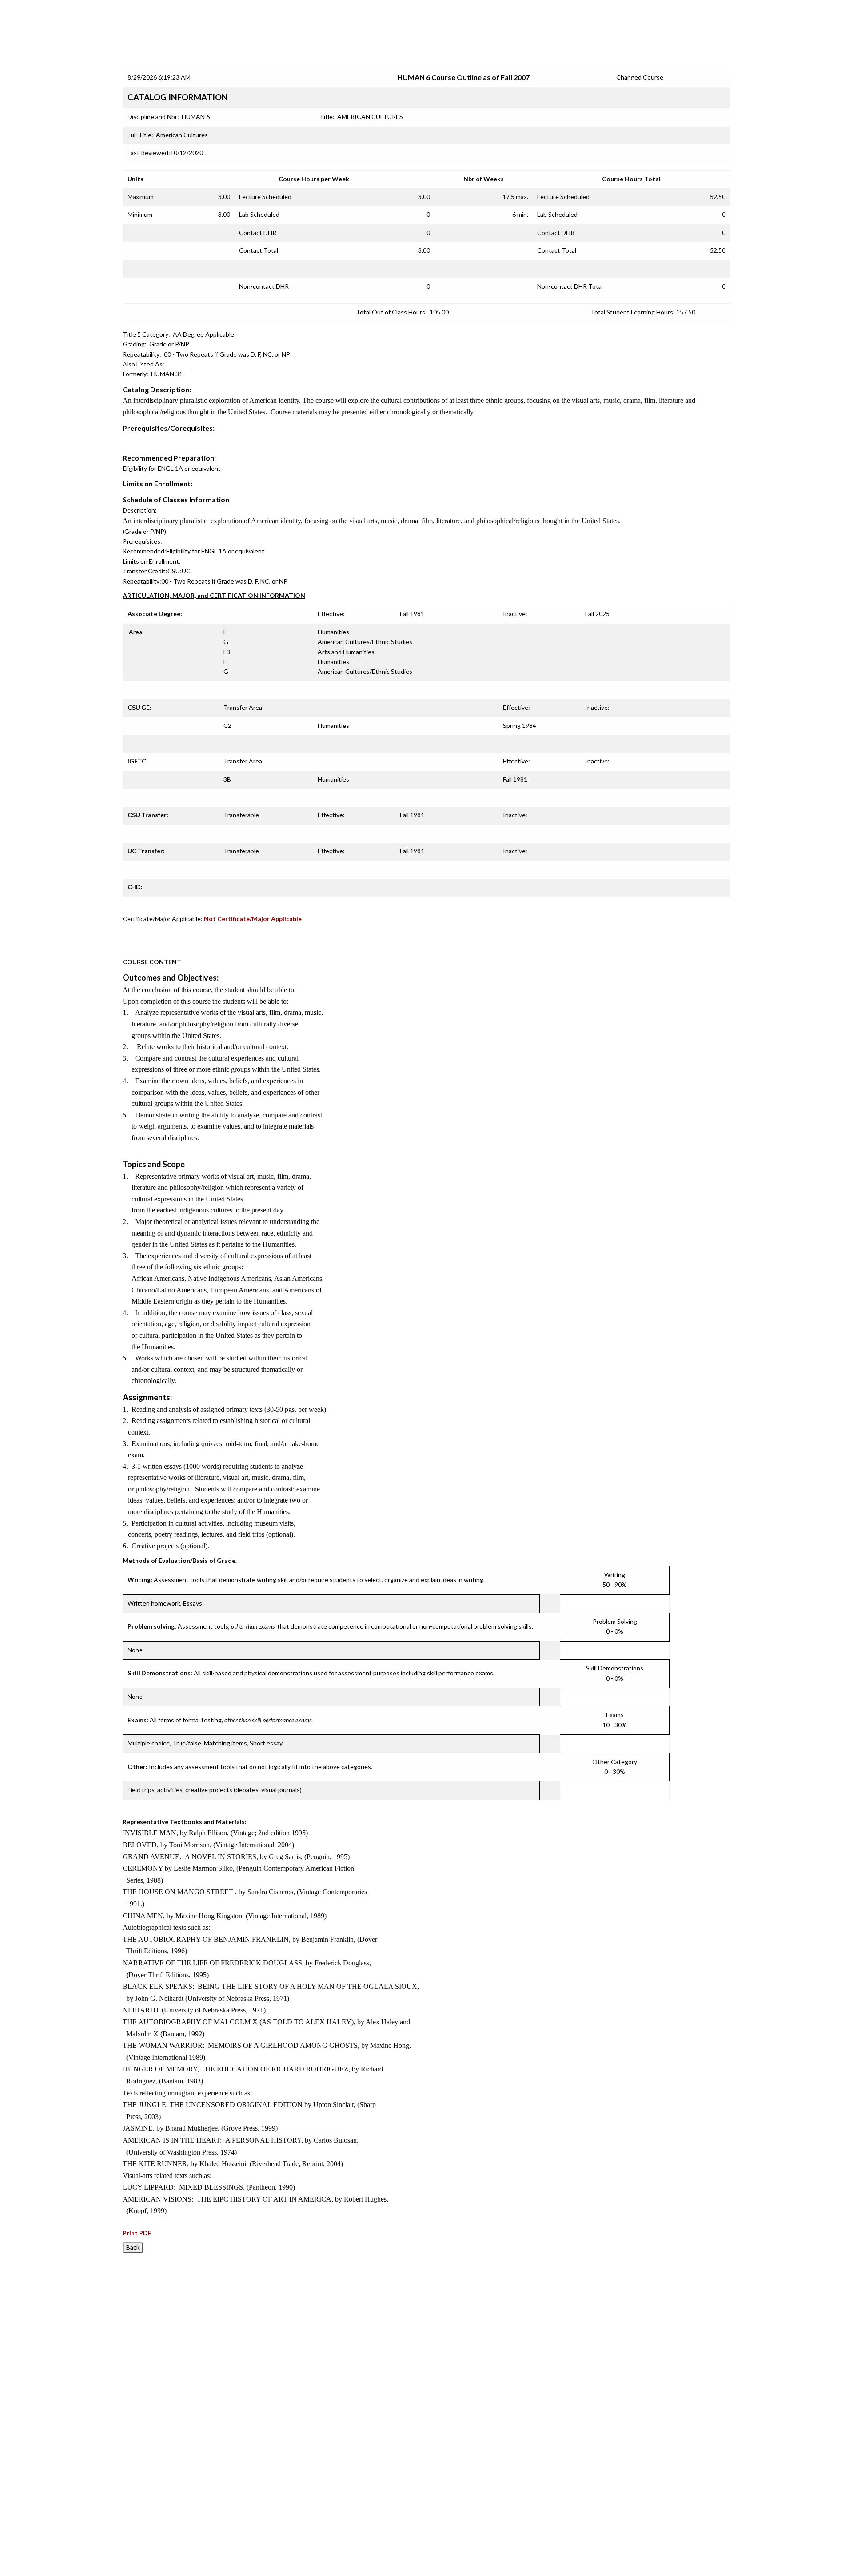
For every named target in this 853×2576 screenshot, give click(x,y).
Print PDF (137, 2233)
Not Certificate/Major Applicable (253, 919)
